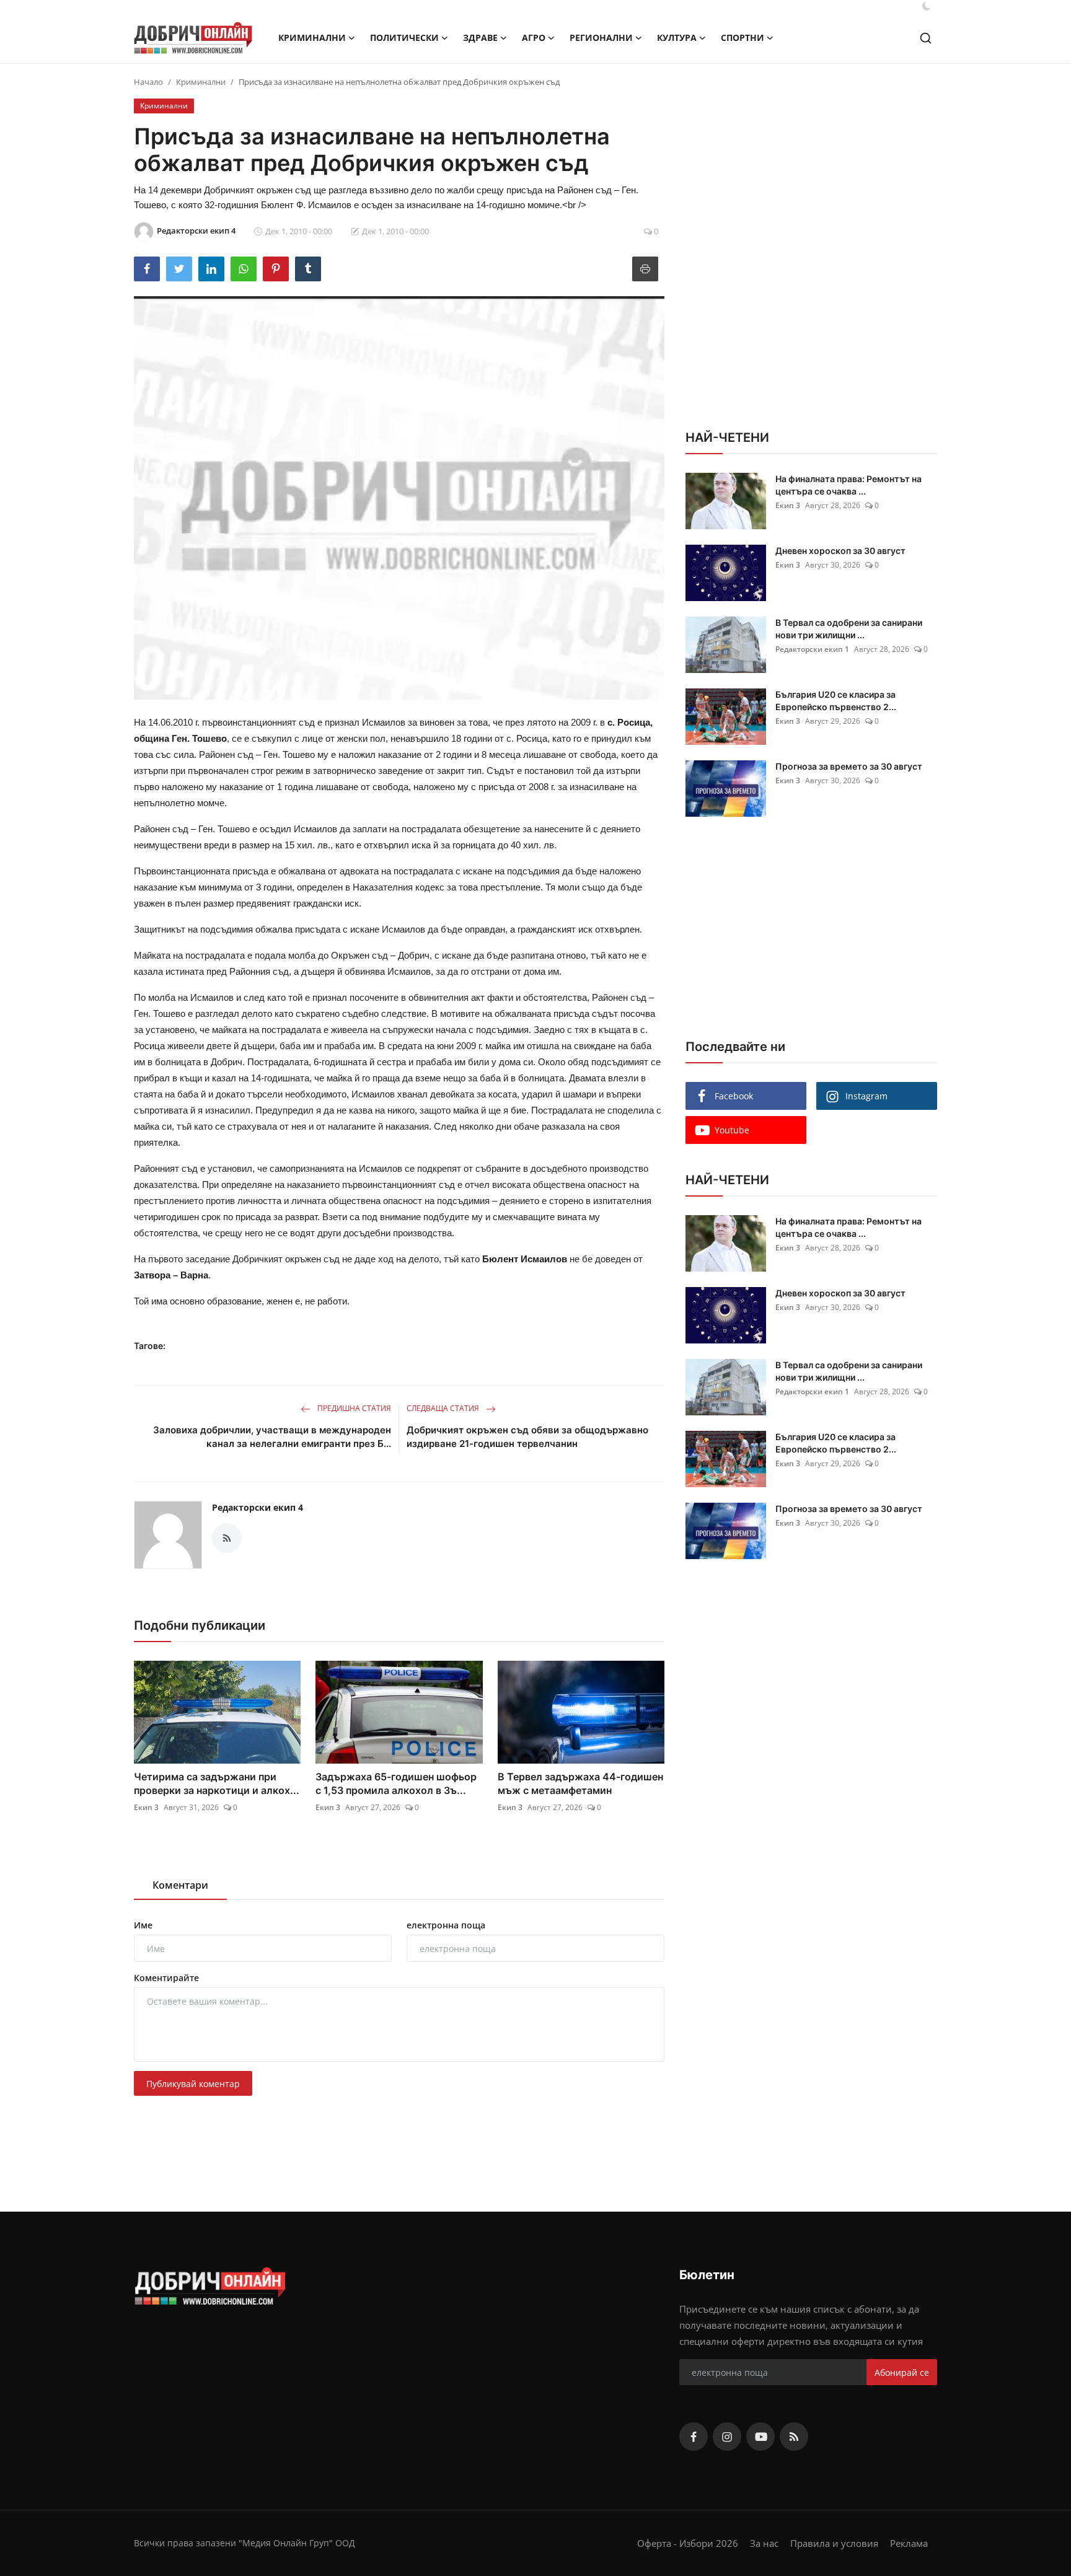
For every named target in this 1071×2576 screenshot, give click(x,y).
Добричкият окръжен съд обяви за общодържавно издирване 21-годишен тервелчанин (527, 1437)
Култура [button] (677, 37)
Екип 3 (146, 1807)
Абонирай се (902, 2372)
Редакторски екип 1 (812, 649)
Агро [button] (534, 37)
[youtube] (760, 2437)
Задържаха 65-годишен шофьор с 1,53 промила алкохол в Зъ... (396, 1783)
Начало (148, 82)
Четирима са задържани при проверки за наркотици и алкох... (217, 1783)
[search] (926, 38)
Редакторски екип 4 (258, 1507)
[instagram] (727, 2437)
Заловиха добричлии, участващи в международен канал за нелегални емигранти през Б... (272, 1437)
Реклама (909, 2543)
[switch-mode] (927, 6)
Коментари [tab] (180, 1885)
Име (143, 1925)
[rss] (794, 2437)
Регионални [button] (601, 37)
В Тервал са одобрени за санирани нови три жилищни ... (849, 629)
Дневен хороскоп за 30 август (840, 551)
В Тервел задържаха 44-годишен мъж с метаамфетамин (580, 1783)
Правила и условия (834, 2543)
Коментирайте (166, 1978)
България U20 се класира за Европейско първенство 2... (836, 701)
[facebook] (694, 2437)
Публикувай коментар (193, 2084)
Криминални (201, 82)
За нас (764, 2543)
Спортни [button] (743, 37)
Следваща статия (444, 1408)
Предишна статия (353, 1408)
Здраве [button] (480, 37)
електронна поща (446, 1925)
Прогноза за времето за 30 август (849, 766)
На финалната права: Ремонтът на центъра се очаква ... (848, 485)
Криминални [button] (312, 37)
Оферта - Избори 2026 (688, 2543)
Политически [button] (404, 37)
